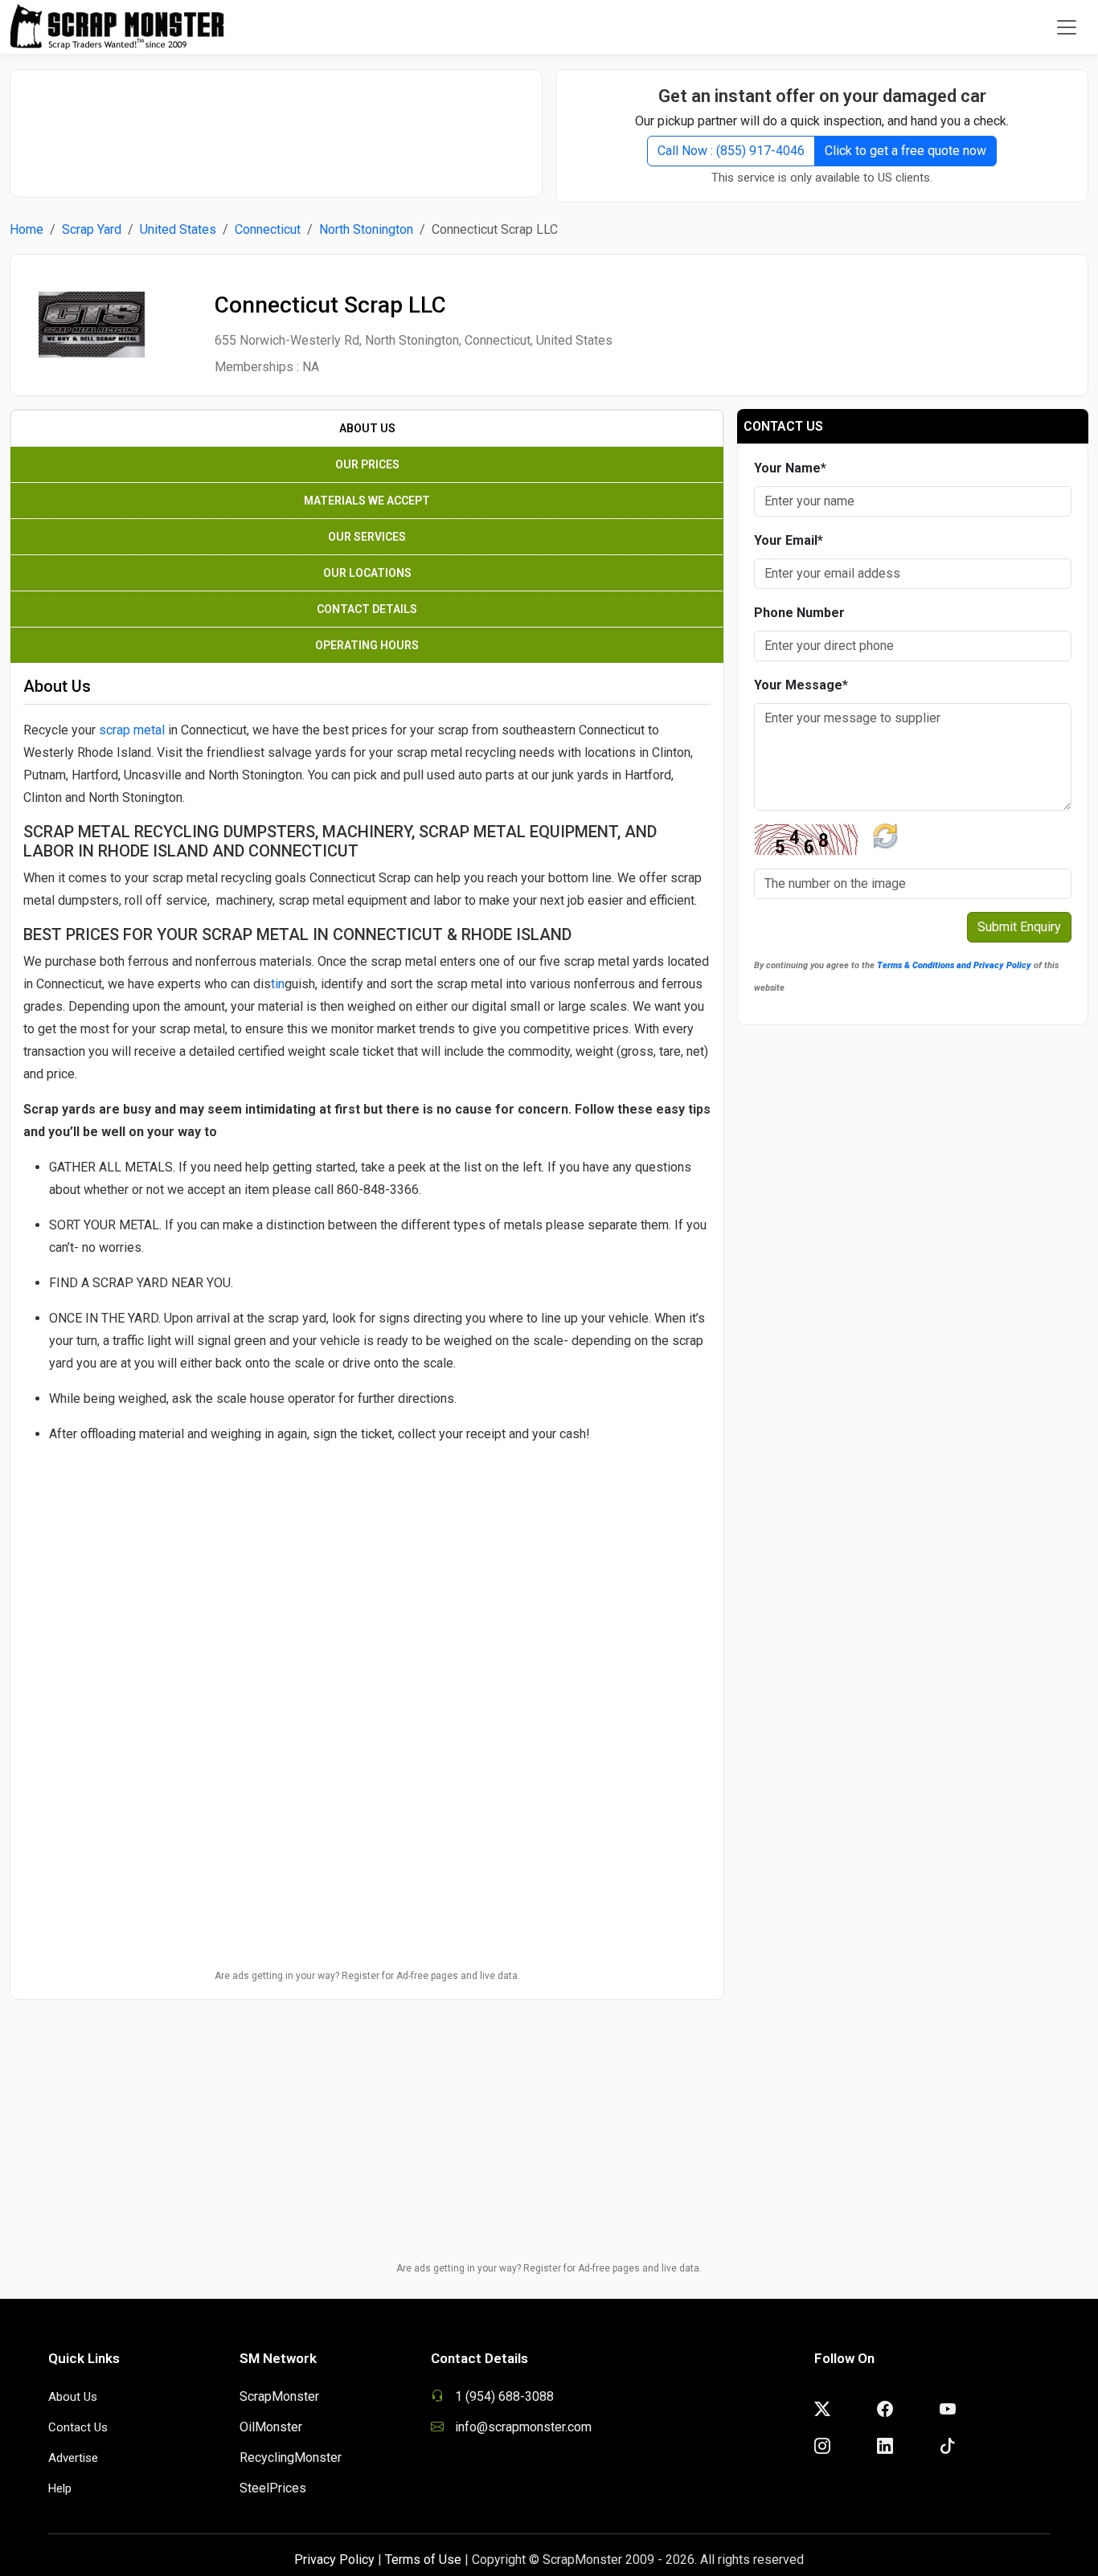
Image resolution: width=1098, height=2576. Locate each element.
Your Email (789, 540)
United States (178, 229)
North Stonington (366, 229)
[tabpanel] (367, 1202)
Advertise (73, 2458)
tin (278, 984)
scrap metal (132, 730)
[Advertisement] (277, 125)
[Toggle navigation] (1067, 27)
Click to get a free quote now (905, 151)
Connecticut (268, 229)
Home (27, 229)
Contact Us (78, 2427)
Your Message (801, 685)
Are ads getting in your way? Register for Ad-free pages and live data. (367, 1976)
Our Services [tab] (367, 537)
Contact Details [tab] (367, 609)
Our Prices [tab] (367, 464)
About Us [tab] (367, 428)
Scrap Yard (92, 229)
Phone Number (799, 613)
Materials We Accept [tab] (367, 501)
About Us (73, 2397)
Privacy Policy (334, 2560)
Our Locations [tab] (367, 573)
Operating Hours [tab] (367, 645)
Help (60, 2488)
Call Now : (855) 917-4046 (731, 151)
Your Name (790, 468)
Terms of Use (423, 2560)
